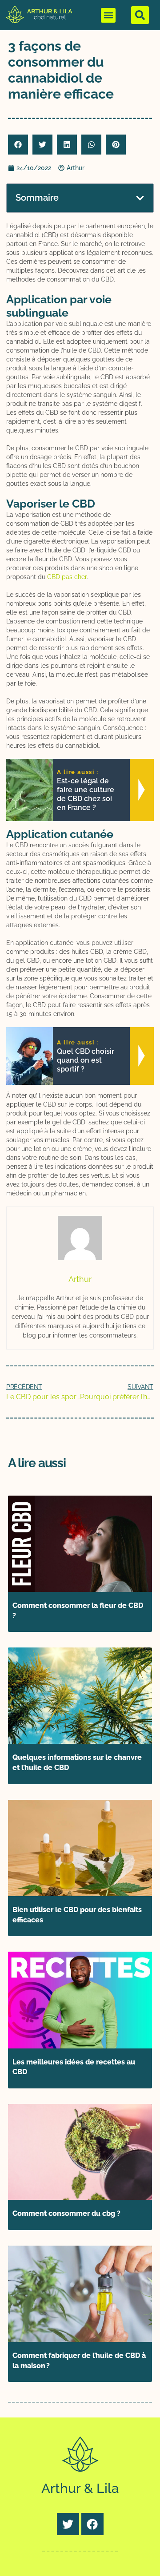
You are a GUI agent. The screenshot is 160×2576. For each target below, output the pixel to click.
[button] (108, 15)
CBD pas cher (67, 577)
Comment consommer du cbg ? (66, 2213)
